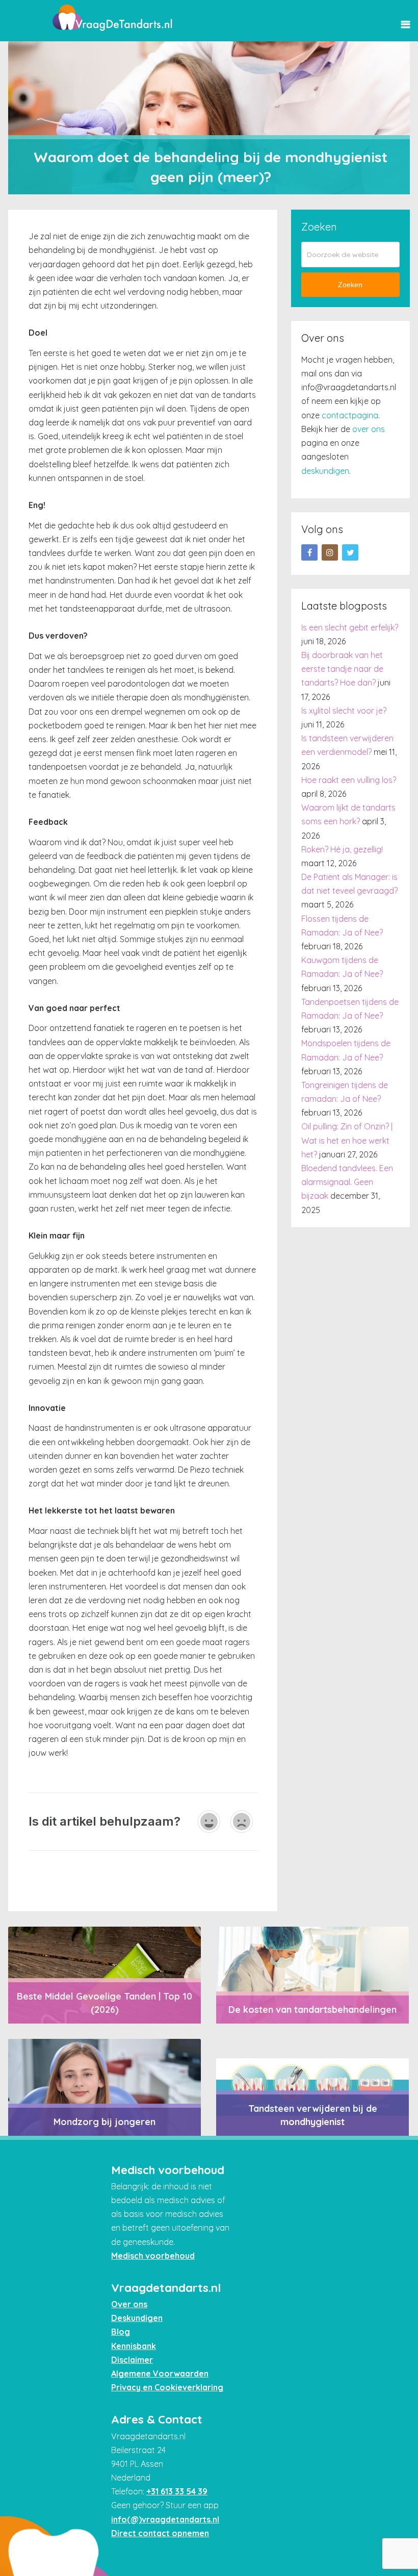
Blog (121, 2332)
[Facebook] (309, 552)
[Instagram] (330, 552)
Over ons (129, 2304)
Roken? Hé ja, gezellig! (342, 849)
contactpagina (350, 415)
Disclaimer (132, 2360)
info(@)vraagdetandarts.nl (165, 2519)
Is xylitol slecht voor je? (344, 711)
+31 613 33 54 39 (177, 2491)
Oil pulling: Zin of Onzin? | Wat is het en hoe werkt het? (347, 1140)
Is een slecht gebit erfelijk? (350, 627)
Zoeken (350, 285)
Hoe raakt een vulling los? (349, 780)
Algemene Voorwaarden (160, 2373)
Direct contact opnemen (160, 2533)
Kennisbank (134, 2346)
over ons (369, 429)
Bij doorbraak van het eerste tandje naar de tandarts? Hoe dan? (342, 669)
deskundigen (325, 471)
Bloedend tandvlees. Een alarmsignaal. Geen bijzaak (347, 1182)
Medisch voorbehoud (153, 2256)
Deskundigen (137, 2318)
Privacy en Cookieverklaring (167, 2387)
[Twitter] (350, 552)
